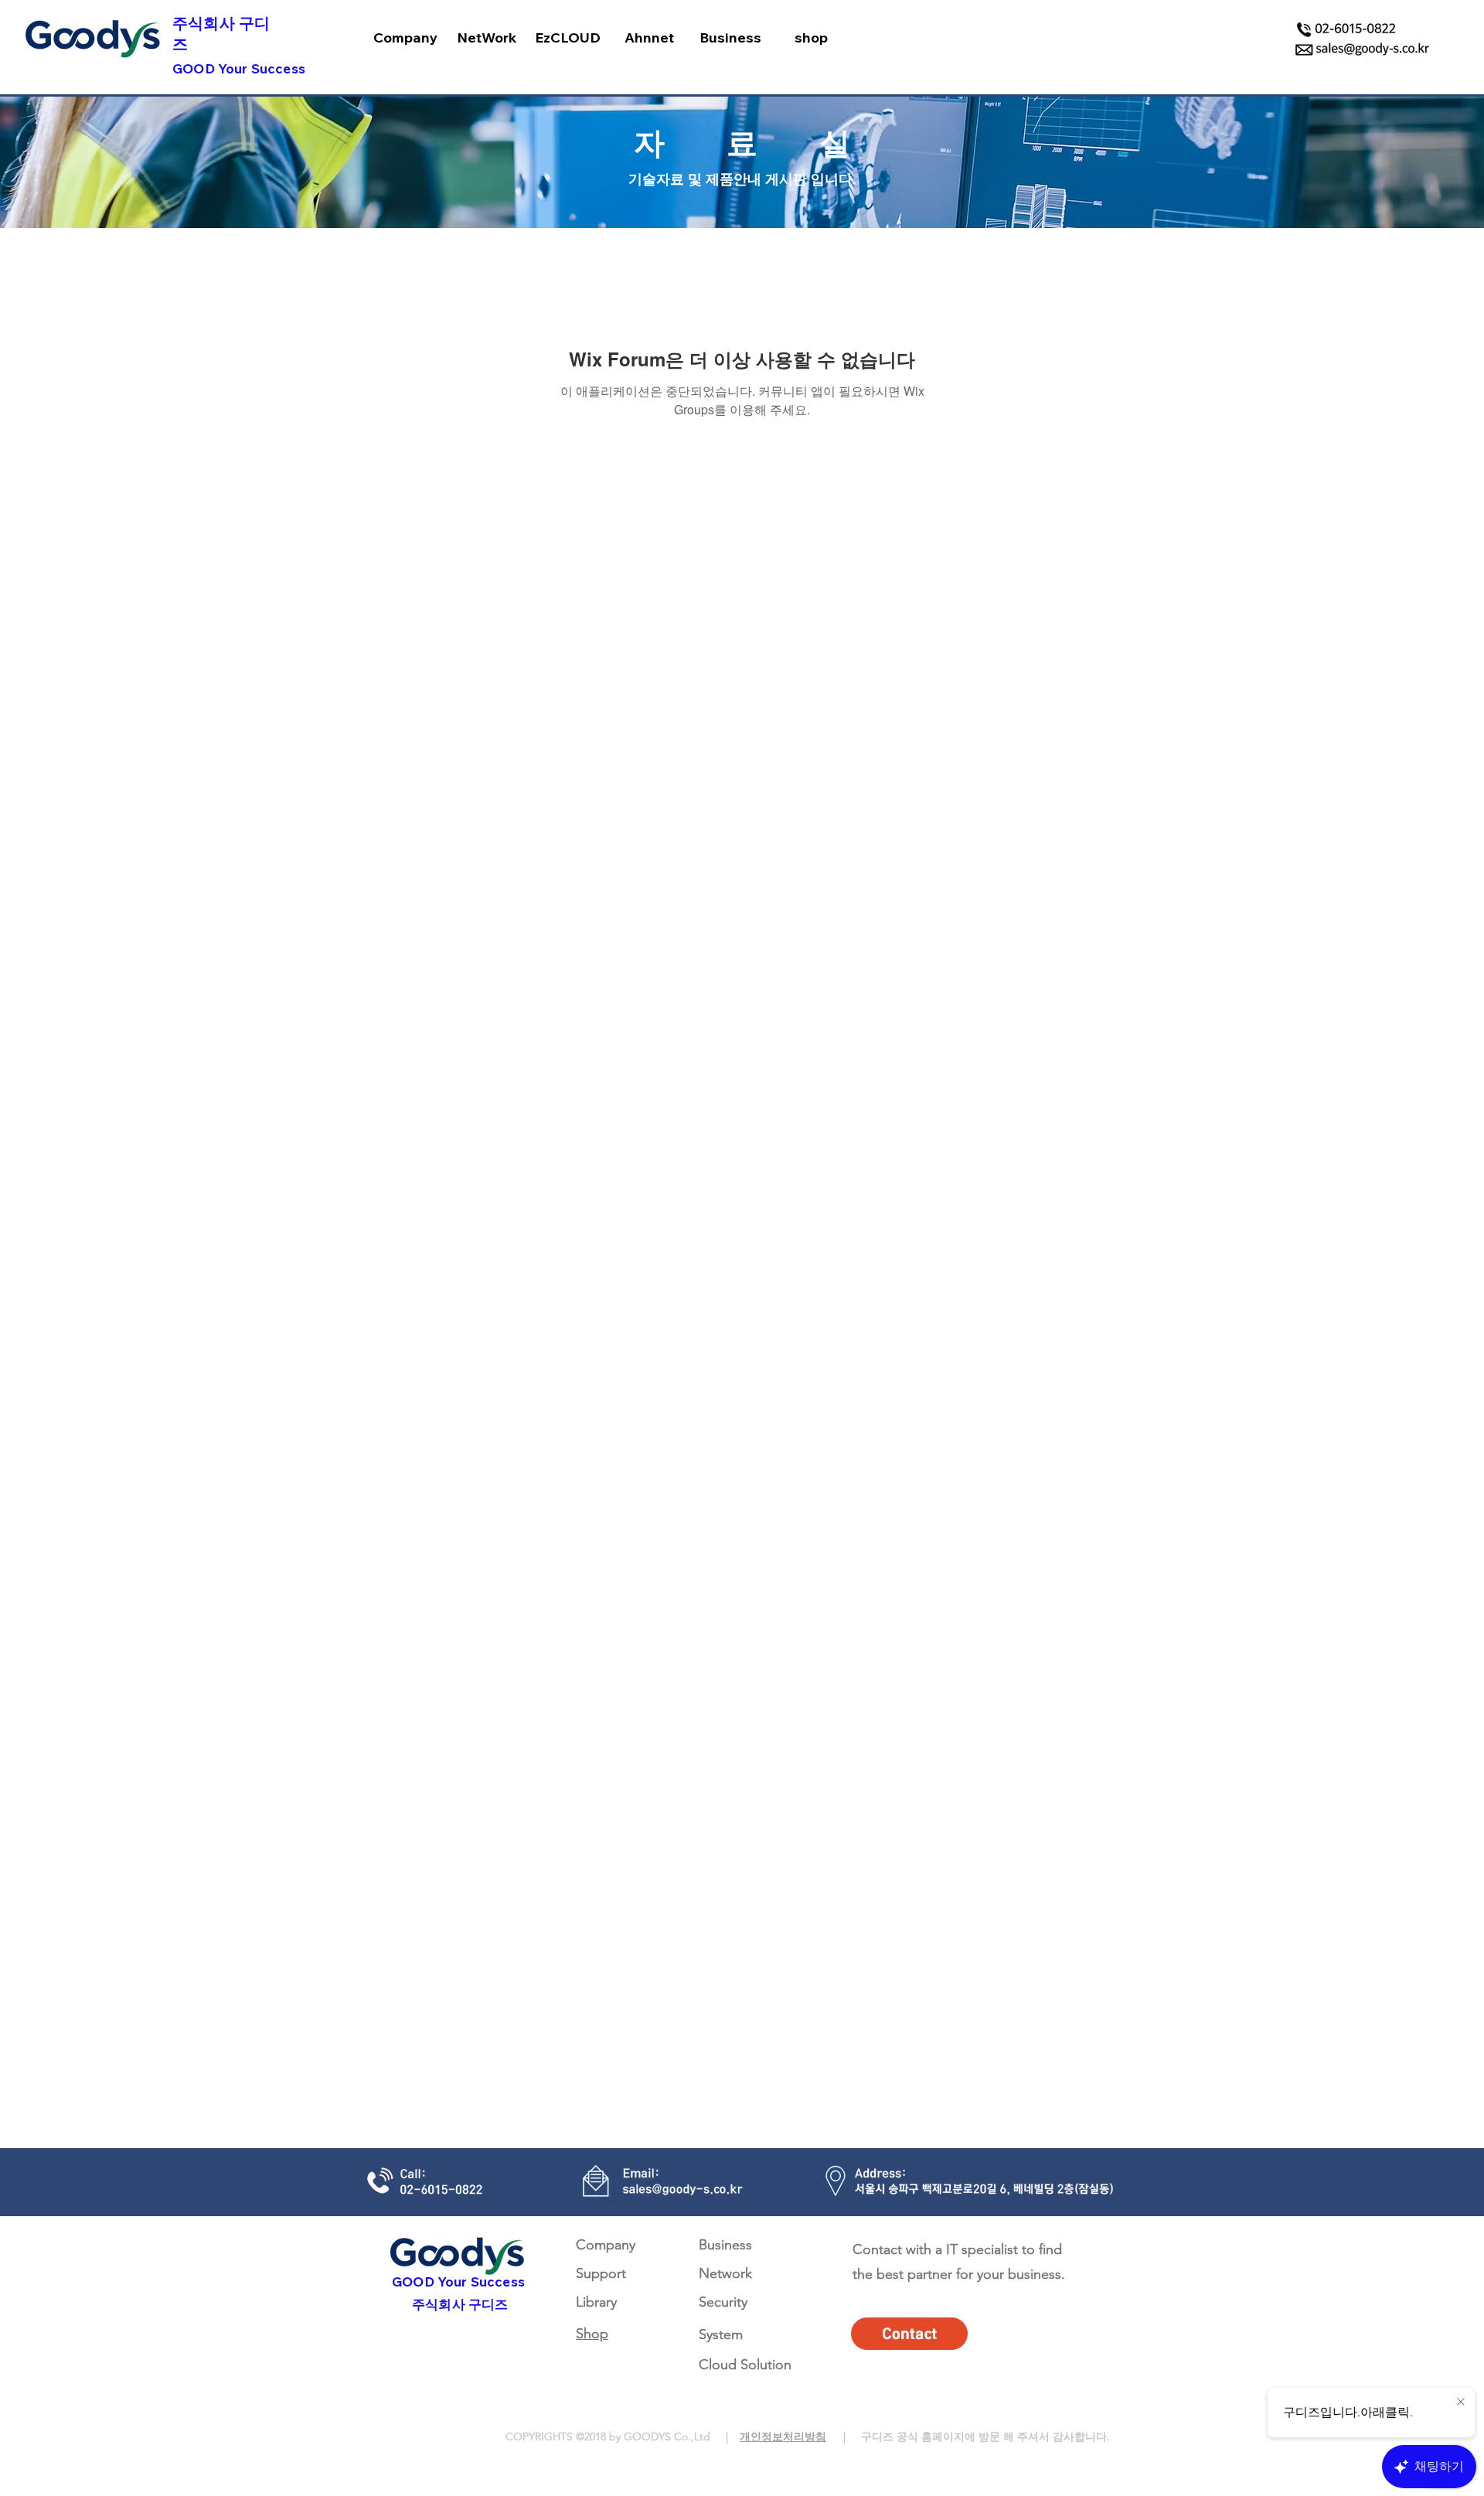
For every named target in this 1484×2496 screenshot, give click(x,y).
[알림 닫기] (1461, 2402)
